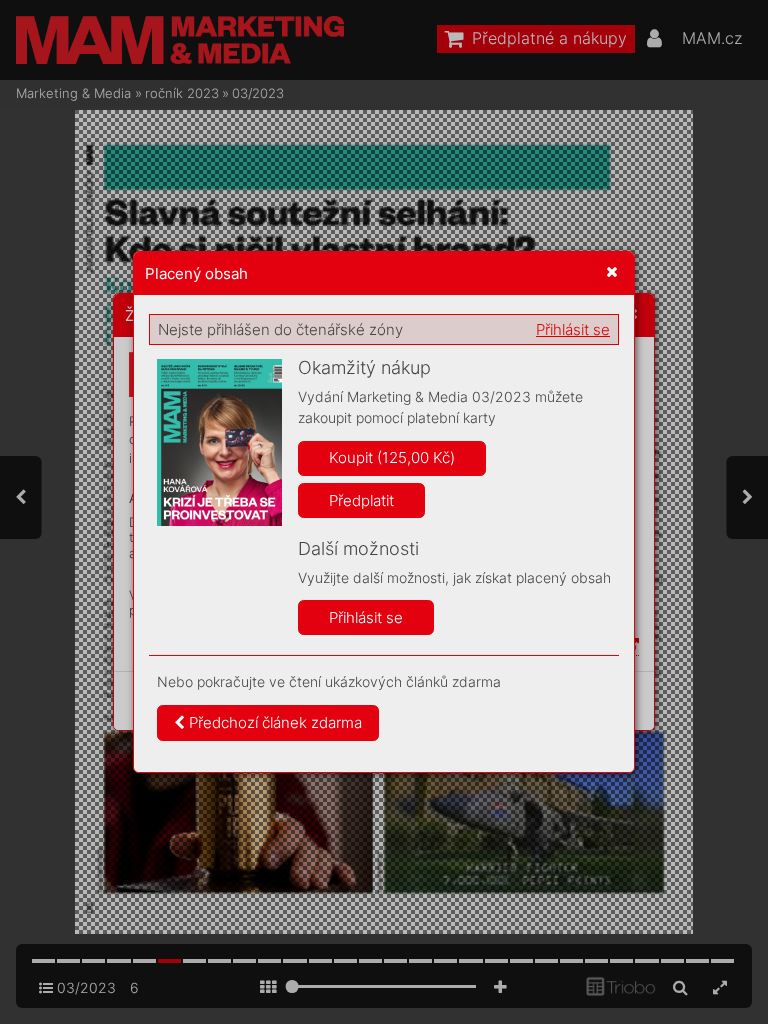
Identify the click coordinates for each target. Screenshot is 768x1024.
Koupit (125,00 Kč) (392, 457)
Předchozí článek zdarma (273, 722)
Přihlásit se (573, 329)
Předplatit (361, 500)
